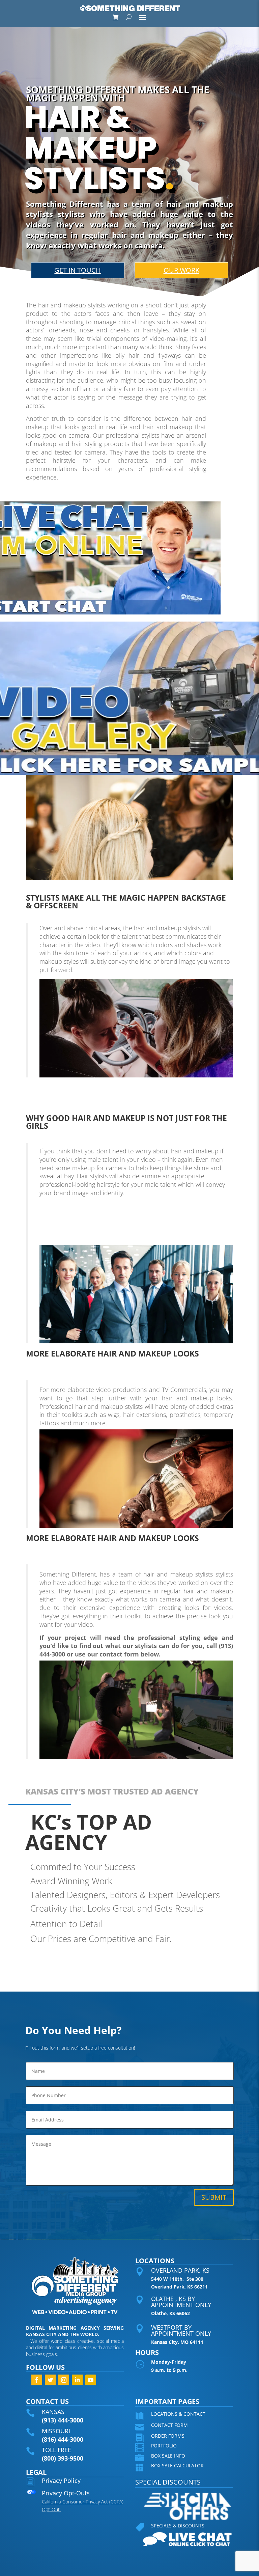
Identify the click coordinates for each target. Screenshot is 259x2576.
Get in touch (78, 270)
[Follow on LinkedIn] (77, 2380)
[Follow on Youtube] (91, 2380)
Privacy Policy (61, 2481)
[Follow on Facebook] (37, 2380)
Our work (181, 270)
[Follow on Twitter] (50, 2380)
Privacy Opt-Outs (66, 2493)
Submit (214, 2197)
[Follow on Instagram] (64, 2380)
